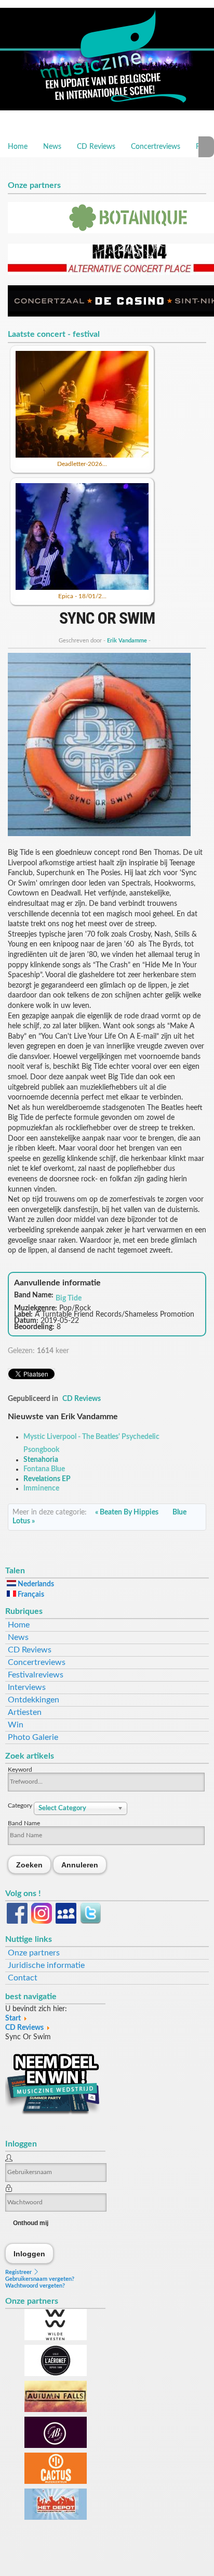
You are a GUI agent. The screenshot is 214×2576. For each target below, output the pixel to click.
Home (18, 147)
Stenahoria (41, 1460)
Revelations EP (47, 1479)
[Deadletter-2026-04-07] (82, 456)
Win (16, 1725)
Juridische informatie (46, 1965)
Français (30, 1595)
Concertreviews (156, 147)
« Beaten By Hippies (128, 1512)
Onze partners (34, 1953)
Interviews (27, 1687)
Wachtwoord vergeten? (35, 2286)
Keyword (20, 1770)
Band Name (24, 1823)
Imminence (41, 1488)
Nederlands (35, 1584)
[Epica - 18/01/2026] (82, 588)
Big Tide (69, 1298)
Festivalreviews (36, 1675)
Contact (23, 1978)
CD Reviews (96, 147)
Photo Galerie (33, 1737)
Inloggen (30, 2253)
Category (21, 1805)
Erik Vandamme (127, 641)
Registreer (19, 2272)
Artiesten (25, 1712)
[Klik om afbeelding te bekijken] (99, 834)
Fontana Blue (44, 1469)
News (52, 147)
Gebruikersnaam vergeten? (40, 2279)
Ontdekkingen (34, 1700)
